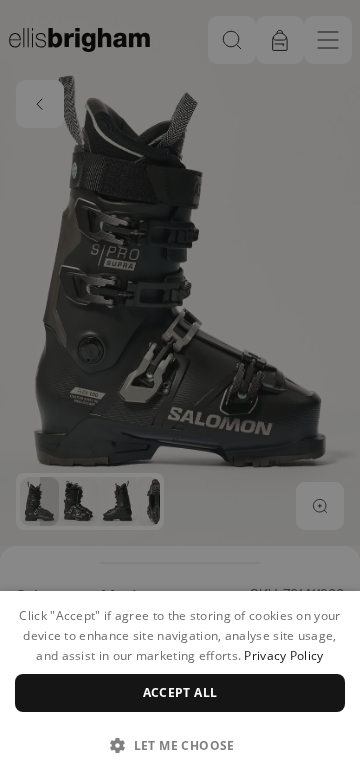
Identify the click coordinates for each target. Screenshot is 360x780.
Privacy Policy (283, 655)
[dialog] (180, 685)
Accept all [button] (180, 692)
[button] (180, 745)
